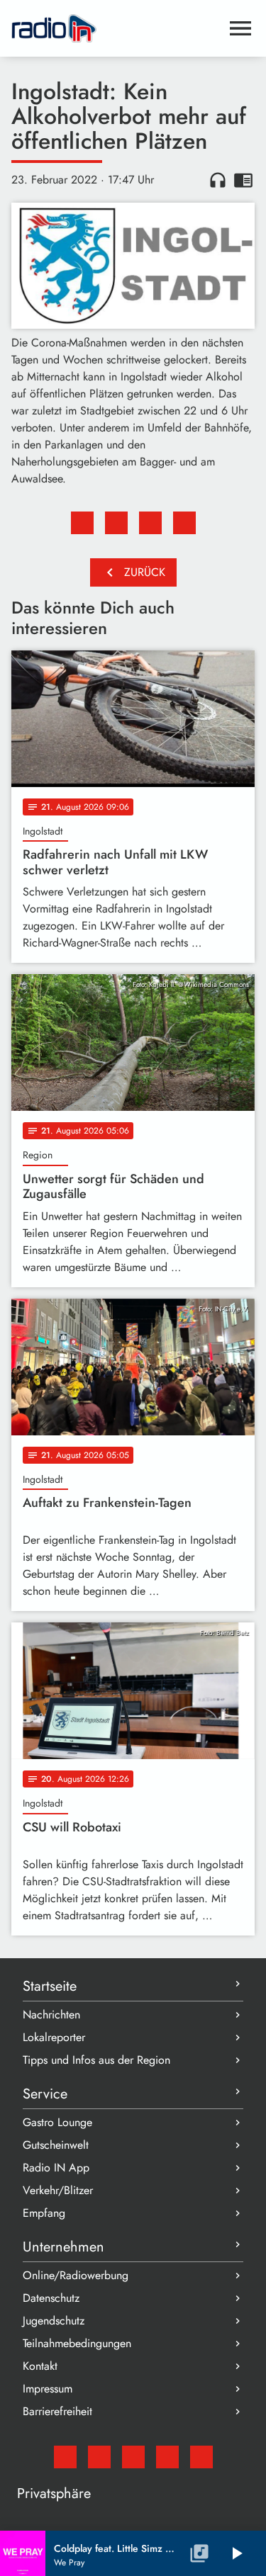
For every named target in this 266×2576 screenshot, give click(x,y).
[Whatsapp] (167, 2457)
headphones (218, 180)
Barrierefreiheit (57, 2411)
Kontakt (40, 2366)
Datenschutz (51, 2298)
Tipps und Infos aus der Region (96, 2060)
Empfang (44, 2213)
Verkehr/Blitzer (58, 2190)
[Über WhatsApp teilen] (150, 523)
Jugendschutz (54, 2321)
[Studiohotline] (201, 2457)
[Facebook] (99, 2457)
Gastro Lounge (57, 2122)
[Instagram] (133, 2457)
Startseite (50, 1986)
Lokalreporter (54, 2037)
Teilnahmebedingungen (77, 2343)
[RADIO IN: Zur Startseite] (116, 28)
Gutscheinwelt (56, 2145)
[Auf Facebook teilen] (82, 523)
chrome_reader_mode (243, 180)
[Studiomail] (65, 2457)
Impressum (48, 2389)
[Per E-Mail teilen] (184, 523)
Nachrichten (51, 2015)
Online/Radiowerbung (76, 2275)
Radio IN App (56, 2168)
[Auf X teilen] (116, 523)
